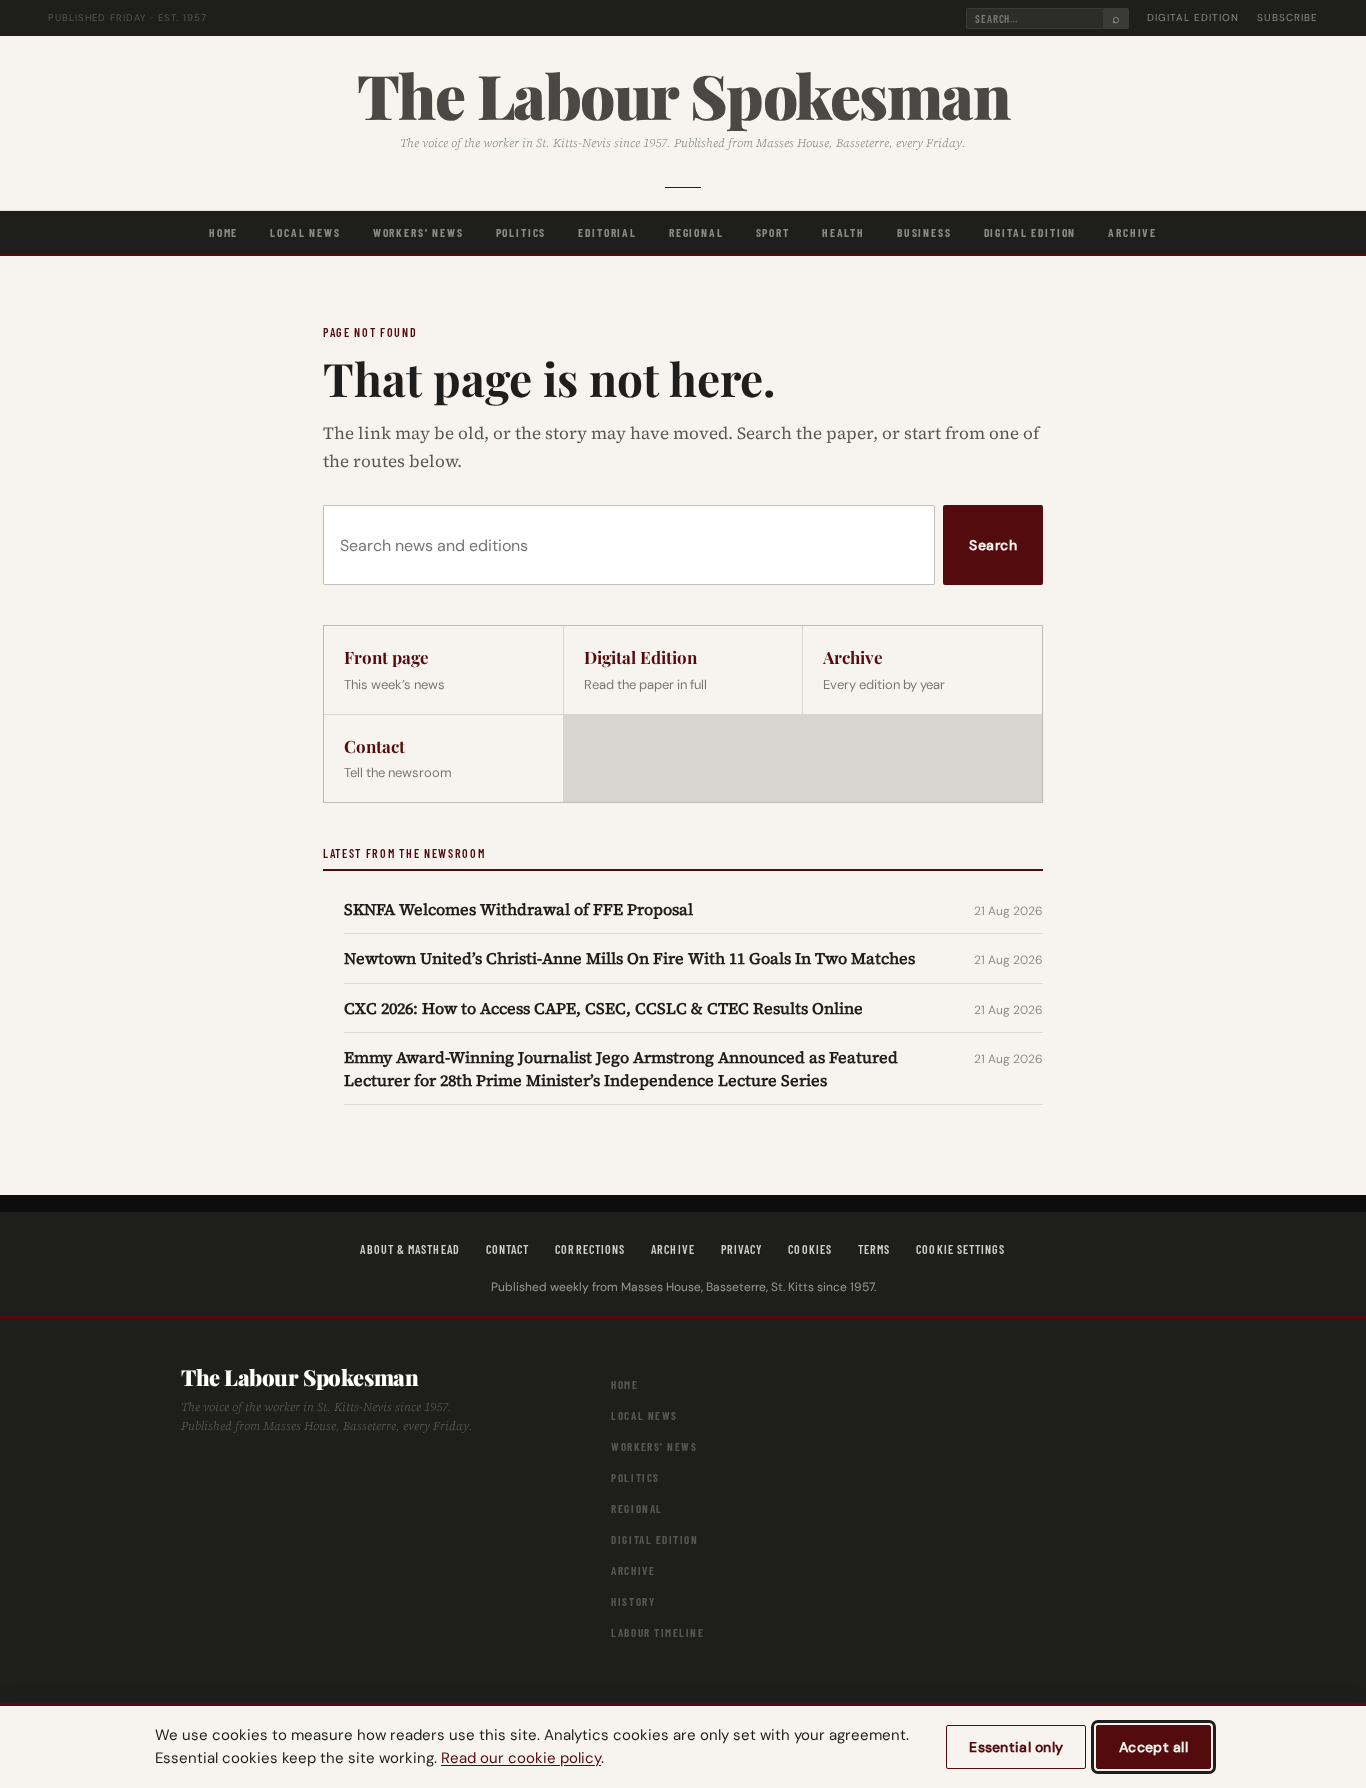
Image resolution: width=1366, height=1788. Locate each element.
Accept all (1153, 1747)
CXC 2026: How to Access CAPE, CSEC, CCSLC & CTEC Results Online (603, 1008)
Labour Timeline (657, 1632)
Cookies (810, 1249)
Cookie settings (960, 1249)
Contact (508, 1249)
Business (924, 232)
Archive (1132, 232)
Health (843, 232)
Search (993, 545)
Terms (874, 1249)
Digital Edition (1193, 17)
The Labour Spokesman (683, 94)
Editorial (607, 232)
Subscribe (1287, 17)
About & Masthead (409, 1249)
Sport (773, 232)
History (633, 1601)
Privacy (742, 1249)
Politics (521, 232)
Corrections (590, 1249)
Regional (696, 232)
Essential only (1016, 1747)
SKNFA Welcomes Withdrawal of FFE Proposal (518, 909)
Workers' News (418, 232)
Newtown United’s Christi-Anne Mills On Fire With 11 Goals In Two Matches (629, 958)
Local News (305, 232)
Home (223, 232)
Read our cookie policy (521, 1758)
